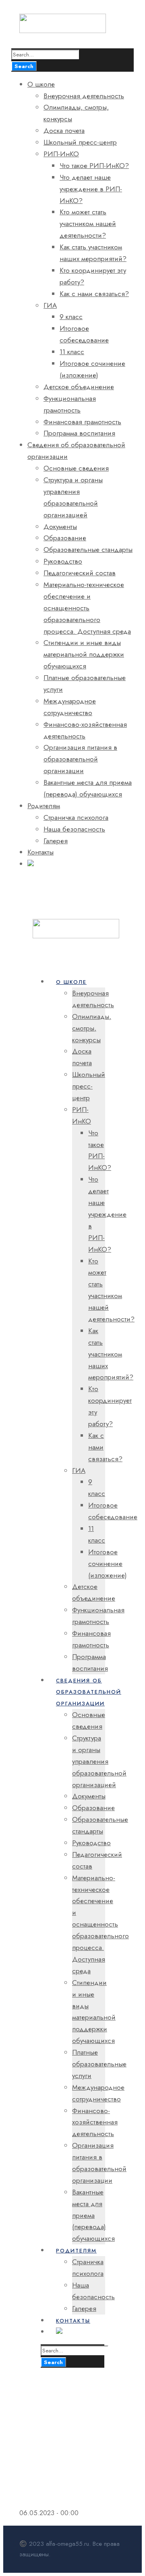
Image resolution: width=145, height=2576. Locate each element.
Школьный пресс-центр (80, 142)
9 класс (71, 317)
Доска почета (64, 131)
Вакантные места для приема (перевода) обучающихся (93, 2215)
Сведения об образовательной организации (89, 1692)
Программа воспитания (79, 433)
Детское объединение (79, 387)
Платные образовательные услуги (99, 2064)
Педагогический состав (80, 573)
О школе (41, 84)
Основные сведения (76, 468)
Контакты (40, 852)
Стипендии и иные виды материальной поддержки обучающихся (84, 654)
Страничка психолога (76, 817)
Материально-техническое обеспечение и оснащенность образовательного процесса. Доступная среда (87, 608)
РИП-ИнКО (61, 154)
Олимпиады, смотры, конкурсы (92, 1028)
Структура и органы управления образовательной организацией (99, 1761)
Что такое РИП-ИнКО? (94, 166)
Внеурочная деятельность (84, 96)
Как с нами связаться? (94, 294)
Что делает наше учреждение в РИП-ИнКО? (91, 189)
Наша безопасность (74, 829)
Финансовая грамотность (82, 422)
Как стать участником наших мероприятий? (111, 1354)
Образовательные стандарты (88, 550)
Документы (60, 527)
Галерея (56, 841)
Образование (65, 538)
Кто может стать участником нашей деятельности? (88, 224)
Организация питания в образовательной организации (80, 759)
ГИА (50, 305)
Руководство (63, 561)
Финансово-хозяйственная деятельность (95, 2122)
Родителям (44, 806)
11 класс (72, 352)
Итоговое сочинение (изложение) (108, 1564)
